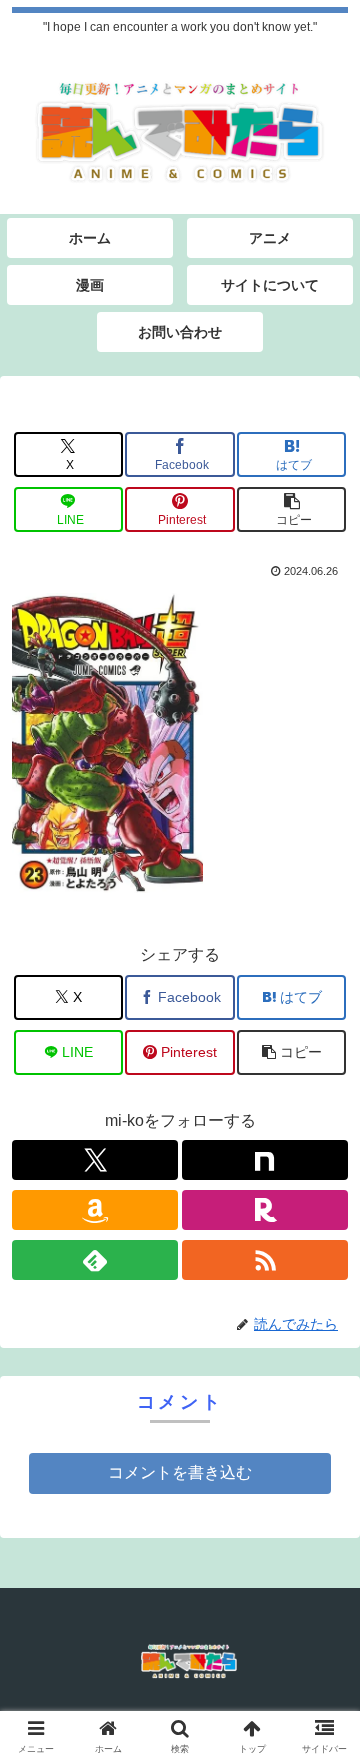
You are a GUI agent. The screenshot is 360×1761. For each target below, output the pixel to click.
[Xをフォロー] (95, 1160)
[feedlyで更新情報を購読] (95, 1260)
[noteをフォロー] (265, 1160)
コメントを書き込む (180, 1472)
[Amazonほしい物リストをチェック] (95, 1210)
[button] (291, 509)
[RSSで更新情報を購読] (265, 1260)
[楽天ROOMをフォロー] (265, 1210)
